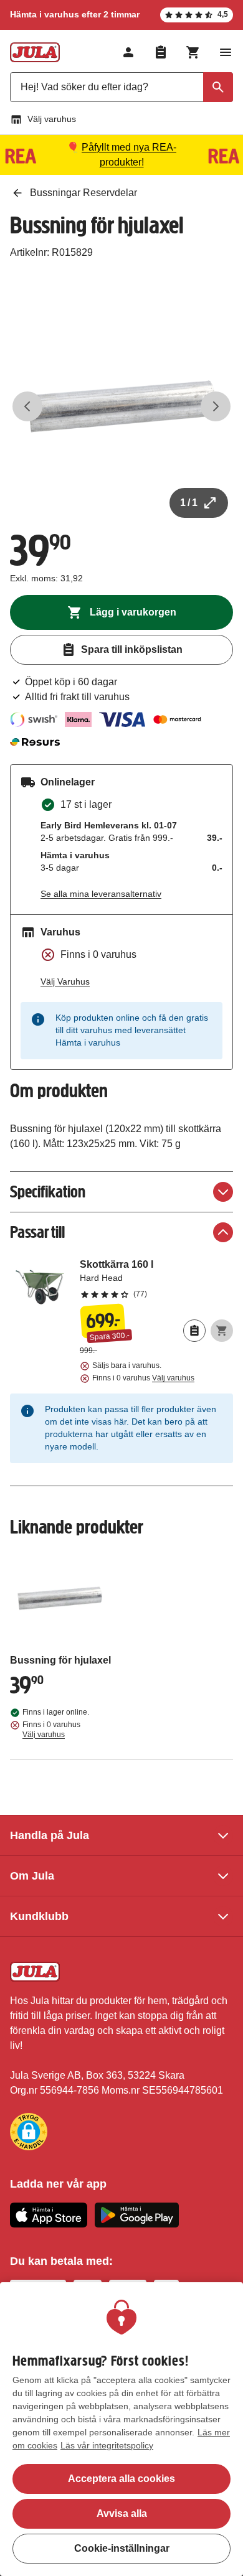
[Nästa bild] (216, 406)
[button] (29, 2132)
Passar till (37, 1232)
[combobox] (121, 87)
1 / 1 (189, 503)
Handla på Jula (50, 1835)
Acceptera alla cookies (121, 2479)
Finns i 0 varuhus (143, 1378)
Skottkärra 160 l (156, 1278)
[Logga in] (128, 52)
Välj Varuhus (65, 981)
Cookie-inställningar (122, 2548)
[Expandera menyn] (226, 52)
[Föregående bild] (27, 406)
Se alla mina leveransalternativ (101, 894)
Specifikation (48, 1192)
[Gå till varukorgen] (193, 52)
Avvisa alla (122, 2513)
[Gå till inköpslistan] (161, 52)
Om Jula (32, 1876)
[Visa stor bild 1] (121, 406)
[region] (121, 2429)
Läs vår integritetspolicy (107, 2445)
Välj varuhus (52, 119)
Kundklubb (39, 1916)
